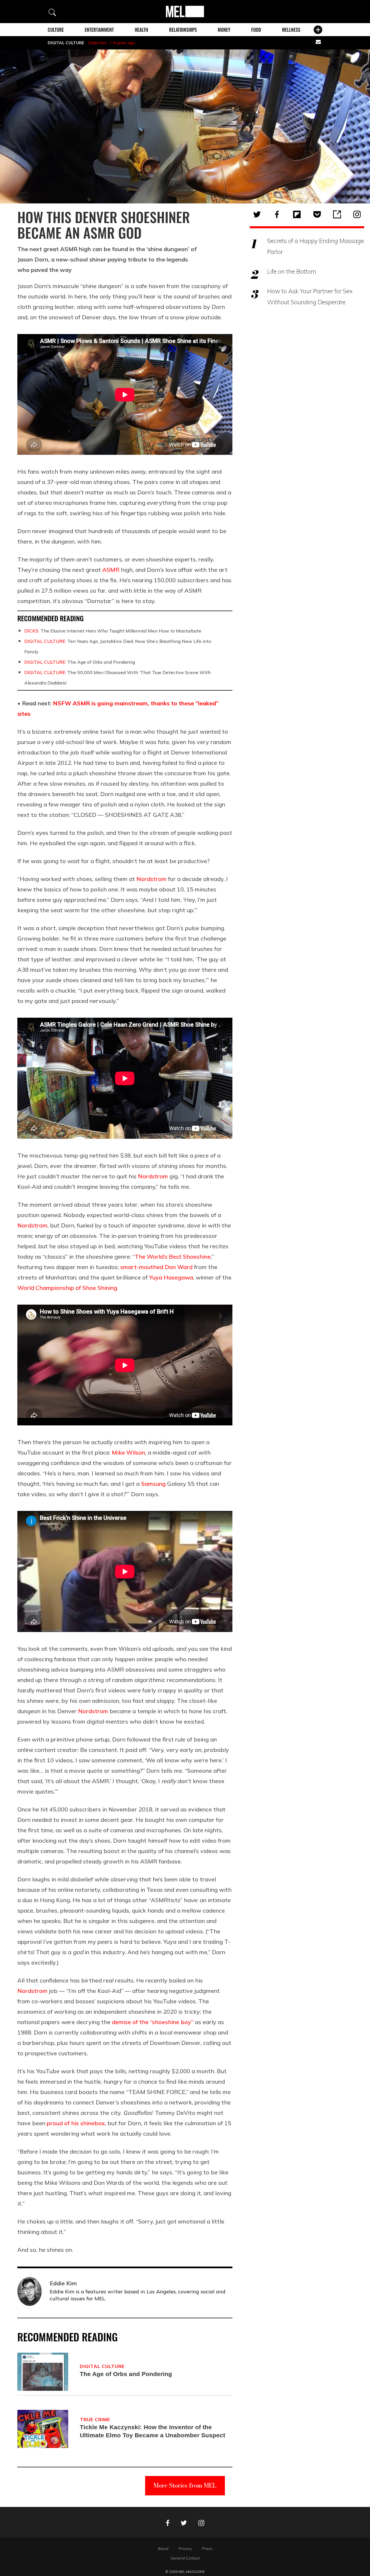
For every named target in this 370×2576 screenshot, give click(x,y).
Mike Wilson (128, 1452)
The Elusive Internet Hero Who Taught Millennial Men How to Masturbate (113, 631)
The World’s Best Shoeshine (173, 1257)
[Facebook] (277, 214)
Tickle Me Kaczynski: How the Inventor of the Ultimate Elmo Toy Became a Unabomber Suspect (152, 2431)
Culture (56, 30)
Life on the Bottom (292, 271)
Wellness (291, 30)
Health (141, 30)
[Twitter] (257, 214)
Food (256, 30)
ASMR (111, 570)
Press (207, 2549)
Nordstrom (151, 879)
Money (224, 30)
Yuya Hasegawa (171, 1277)
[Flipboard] (297, 214)
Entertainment (99, 30)
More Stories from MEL (185, 2485)
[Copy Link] (337, 214)
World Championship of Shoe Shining (67, 1288)
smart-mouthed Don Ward (156, 1267)
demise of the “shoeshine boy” (153, 2022)
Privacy (185, 2549)
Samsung (153, 1484)
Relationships (183, 30)
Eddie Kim (98, 43)
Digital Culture (66, 43)
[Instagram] (357, 214)
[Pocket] (317, 214)
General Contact (185, 2558)
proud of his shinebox (76, 2123)
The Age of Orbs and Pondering (80, 662)
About (163, 2549)
